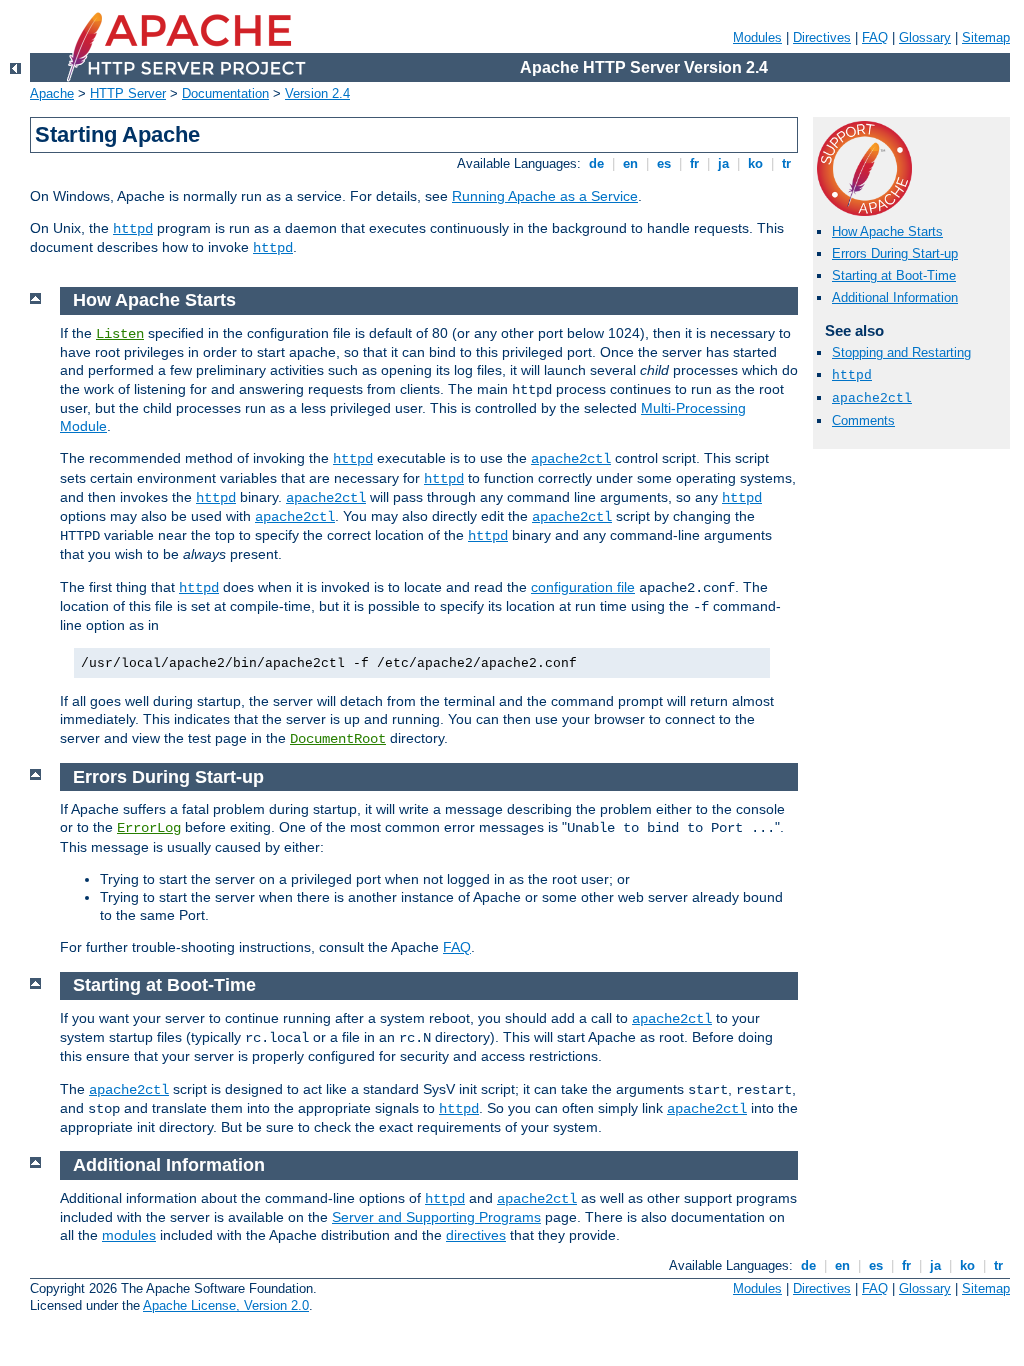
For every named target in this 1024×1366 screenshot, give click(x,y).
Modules (757, 37)
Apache (52, 93)
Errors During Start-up (895, 253)
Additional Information (895, 297)
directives (476, 1235)
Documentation (225, 93)
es (664, 163)
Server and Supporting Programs (436, 1217)
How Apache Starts (887, 231)
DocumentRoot (338, 739)
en (630, 163)
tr (786, 163)
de (596, 163)
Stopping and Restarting (901, 352)
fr (694, 163)
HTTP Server (128, 93)
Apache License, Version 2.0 (226, 1305)
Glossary (925, 37)
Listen (120, 334)
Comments (863, 420)
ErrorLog (149, 828)
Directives (822, 37)
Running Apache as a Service (545, 196)
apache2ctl (872, 398)
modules (129, 1235)
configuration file (583, 587)
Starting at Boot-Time (894, 275)
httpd (133, 229)
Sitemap (986, 37)
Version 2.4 (317, 93)
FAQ (875, 37)
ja (723, 163)
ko (755, 163)
